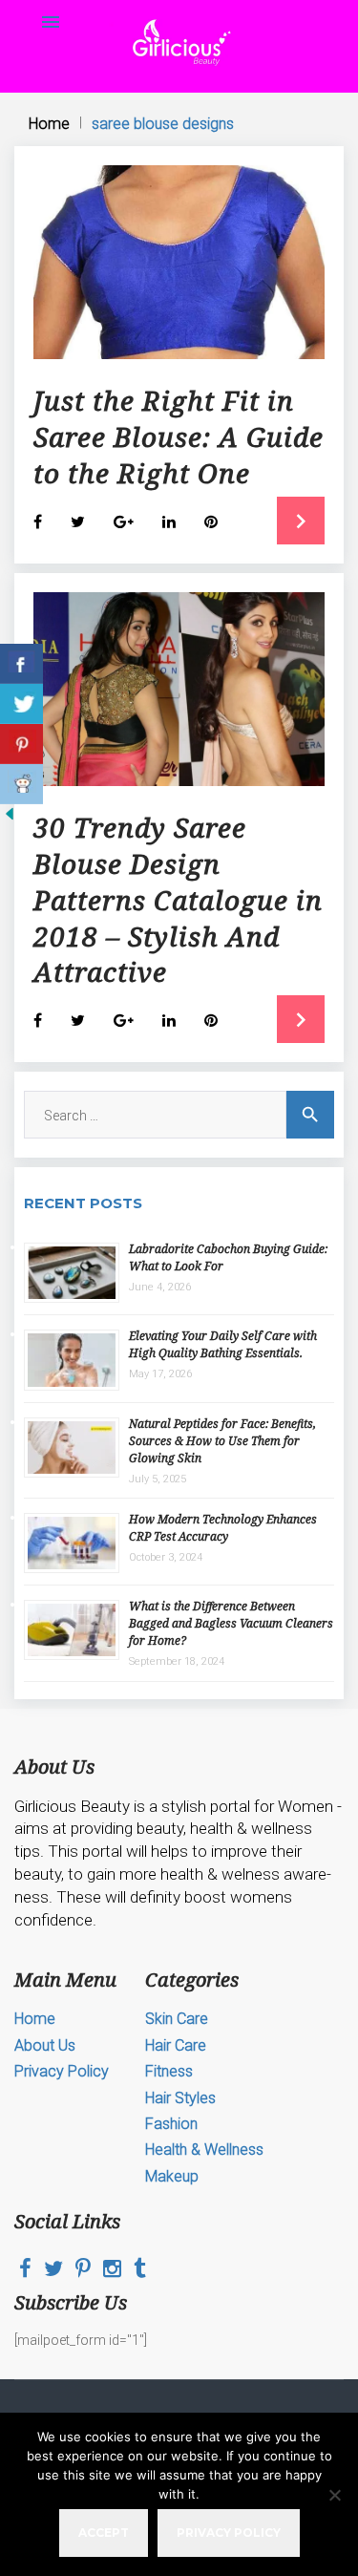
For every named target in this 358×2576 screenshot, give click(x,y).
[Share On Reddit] (21, 784)
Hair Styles (180, 2098)
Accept (104, 2533)
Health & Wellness (204, 2150)
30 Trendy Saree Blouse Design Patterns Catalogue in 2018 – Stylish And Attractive (178, 900)
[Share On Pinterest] (21, 744)
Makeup (172, 2176)
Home (49, 124)
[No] (334, 2495)
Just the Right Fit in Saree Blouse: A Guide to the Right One (179, 436)
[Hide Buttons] (10, 819)
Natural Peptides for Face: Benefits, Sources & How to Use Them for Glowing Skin (222, 1441)
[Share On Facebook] (21, 664)
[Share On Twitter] (21, 704)
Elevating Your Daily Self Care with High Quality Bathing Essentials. (223, 1344)
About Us (45, 2045)
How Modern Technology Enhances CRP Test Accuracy (223, 1528)
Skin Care (177, 2019)
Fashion (171, 2124)
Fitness (169, 2071)
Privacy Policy (62, 2071)
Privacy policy (229, 2533)
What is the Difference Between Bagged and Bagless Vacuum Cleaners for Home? (231, 1623)
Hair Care (176, 2045)
